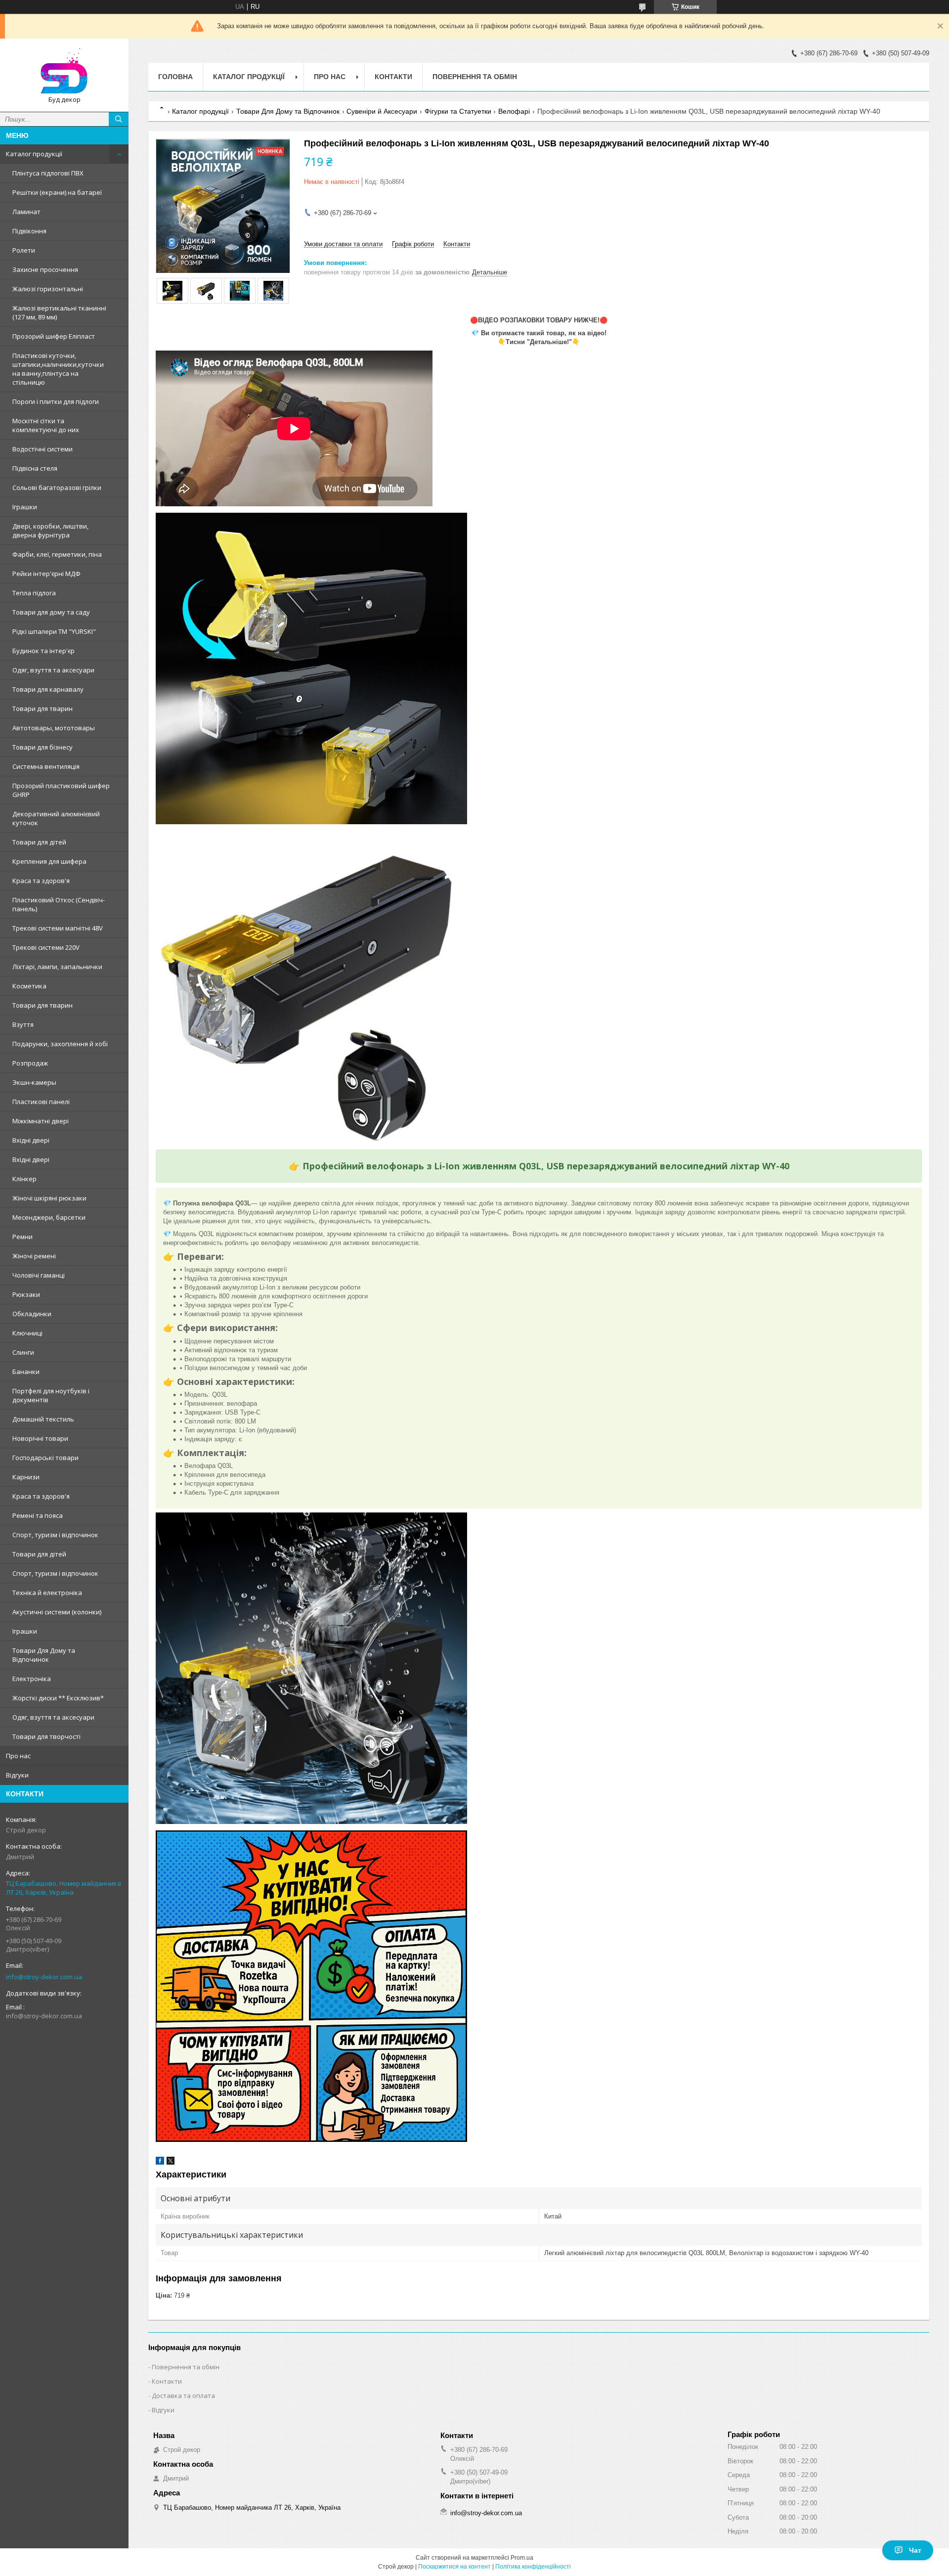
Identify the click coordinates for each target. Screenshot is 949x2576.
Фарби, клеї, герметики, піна (57, 554)
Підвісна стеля (35, 468)
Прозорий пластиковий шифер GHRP (61, 790)
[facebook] (160, 2162)
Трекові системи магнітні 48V (58, 928)
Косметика (29, 986)
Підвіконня (29, 231)
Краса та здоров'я (41, 881)
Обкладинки (32, 1314)
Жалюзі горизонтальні (48, 289)
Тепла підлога (34, 593)
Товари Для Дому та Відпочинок (44, 1655)
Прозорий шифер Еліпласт (54, 336)
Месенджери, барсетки (49, 1217)
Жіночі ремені (34, 1256)
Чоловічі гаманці (39, 1275)
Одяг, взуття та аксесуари (53, 670)
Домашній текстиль (43, 1419)
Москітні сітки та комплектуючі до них (46, 425)
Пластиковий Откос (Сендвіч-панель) (59, 904)
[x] (171, 2162)
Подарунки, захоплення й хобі (60, 1044)
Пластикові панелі (41, 1102)
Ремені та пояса (38, 1515)
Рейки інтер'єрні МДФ (46, 574)
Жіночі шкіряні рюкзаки (49, 1198)
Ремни (22, 1237)
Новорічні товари (40, 1438)
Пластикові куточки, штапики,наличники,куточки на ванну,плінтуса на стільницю (58, 369)
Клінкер (24, 1179)
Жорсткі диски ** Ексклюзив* (58, 1698)
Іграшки (25, 507)
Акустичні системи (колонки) (57, 1612)
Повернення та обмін (475, 77)
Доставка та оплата (183, 2396)
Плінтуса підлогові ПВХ (48, 173)
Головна (175, 77)
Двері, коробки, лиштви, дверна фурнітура (50, 531)
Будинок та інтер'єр (43, 651)
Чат (915, 2550)
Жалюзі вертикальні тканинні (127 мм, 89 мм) (59, 312)
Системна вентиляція (46, 766)
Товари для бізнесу (43, 747)
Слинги (23, 1352)
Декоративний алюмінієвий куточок (56, 818)
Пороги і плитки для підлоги (56, 401)
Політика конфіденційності (533, 2567)
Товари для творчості (46, 1736)
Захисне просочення (45, 269)
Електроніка (32, 1679)
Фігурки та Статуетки (458, 111)
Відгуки (17, 1775)
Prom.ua (522, 2558)
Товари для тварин (43, 709)
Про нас (18, 1756)
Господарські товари (45, 1458)
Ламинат (26, 212)
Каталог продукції (34, 154)
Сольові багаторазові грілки (57, 488)
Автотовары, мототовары (54, 728)
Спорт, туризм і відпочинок (55, 1535)
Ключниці (27, 1333)
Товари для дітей (39, 842)
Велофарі (514, 111)
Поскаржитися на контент (454, 2567)
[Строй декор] (64, 71)
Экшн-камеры (34, 1082)
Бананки (26, 1372)
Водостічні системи (43, 449)
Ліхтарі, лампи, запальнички (57, 967)
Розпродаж (30, 1063)
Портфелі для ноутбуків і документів (51, 1395)
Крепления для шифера (49, 861)
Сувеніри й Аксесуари (382, 111)
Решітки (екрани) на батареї (57, 192)
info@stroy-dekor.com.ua (44, 1977)
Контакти (393, 77)
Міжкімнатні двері (41, 1121)
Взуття (23, 1024)
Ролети (24, 250)
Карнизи (26, 1477)
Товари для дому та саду (51, 612)
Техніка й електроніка (47, 1593)
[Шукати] (119, 119)
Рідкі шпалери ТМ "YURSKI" (54, 631)
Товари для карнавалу (48, 689)
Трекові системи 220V (46, 947)
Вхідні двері (31, 1140)
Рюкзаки (26, 1294)
